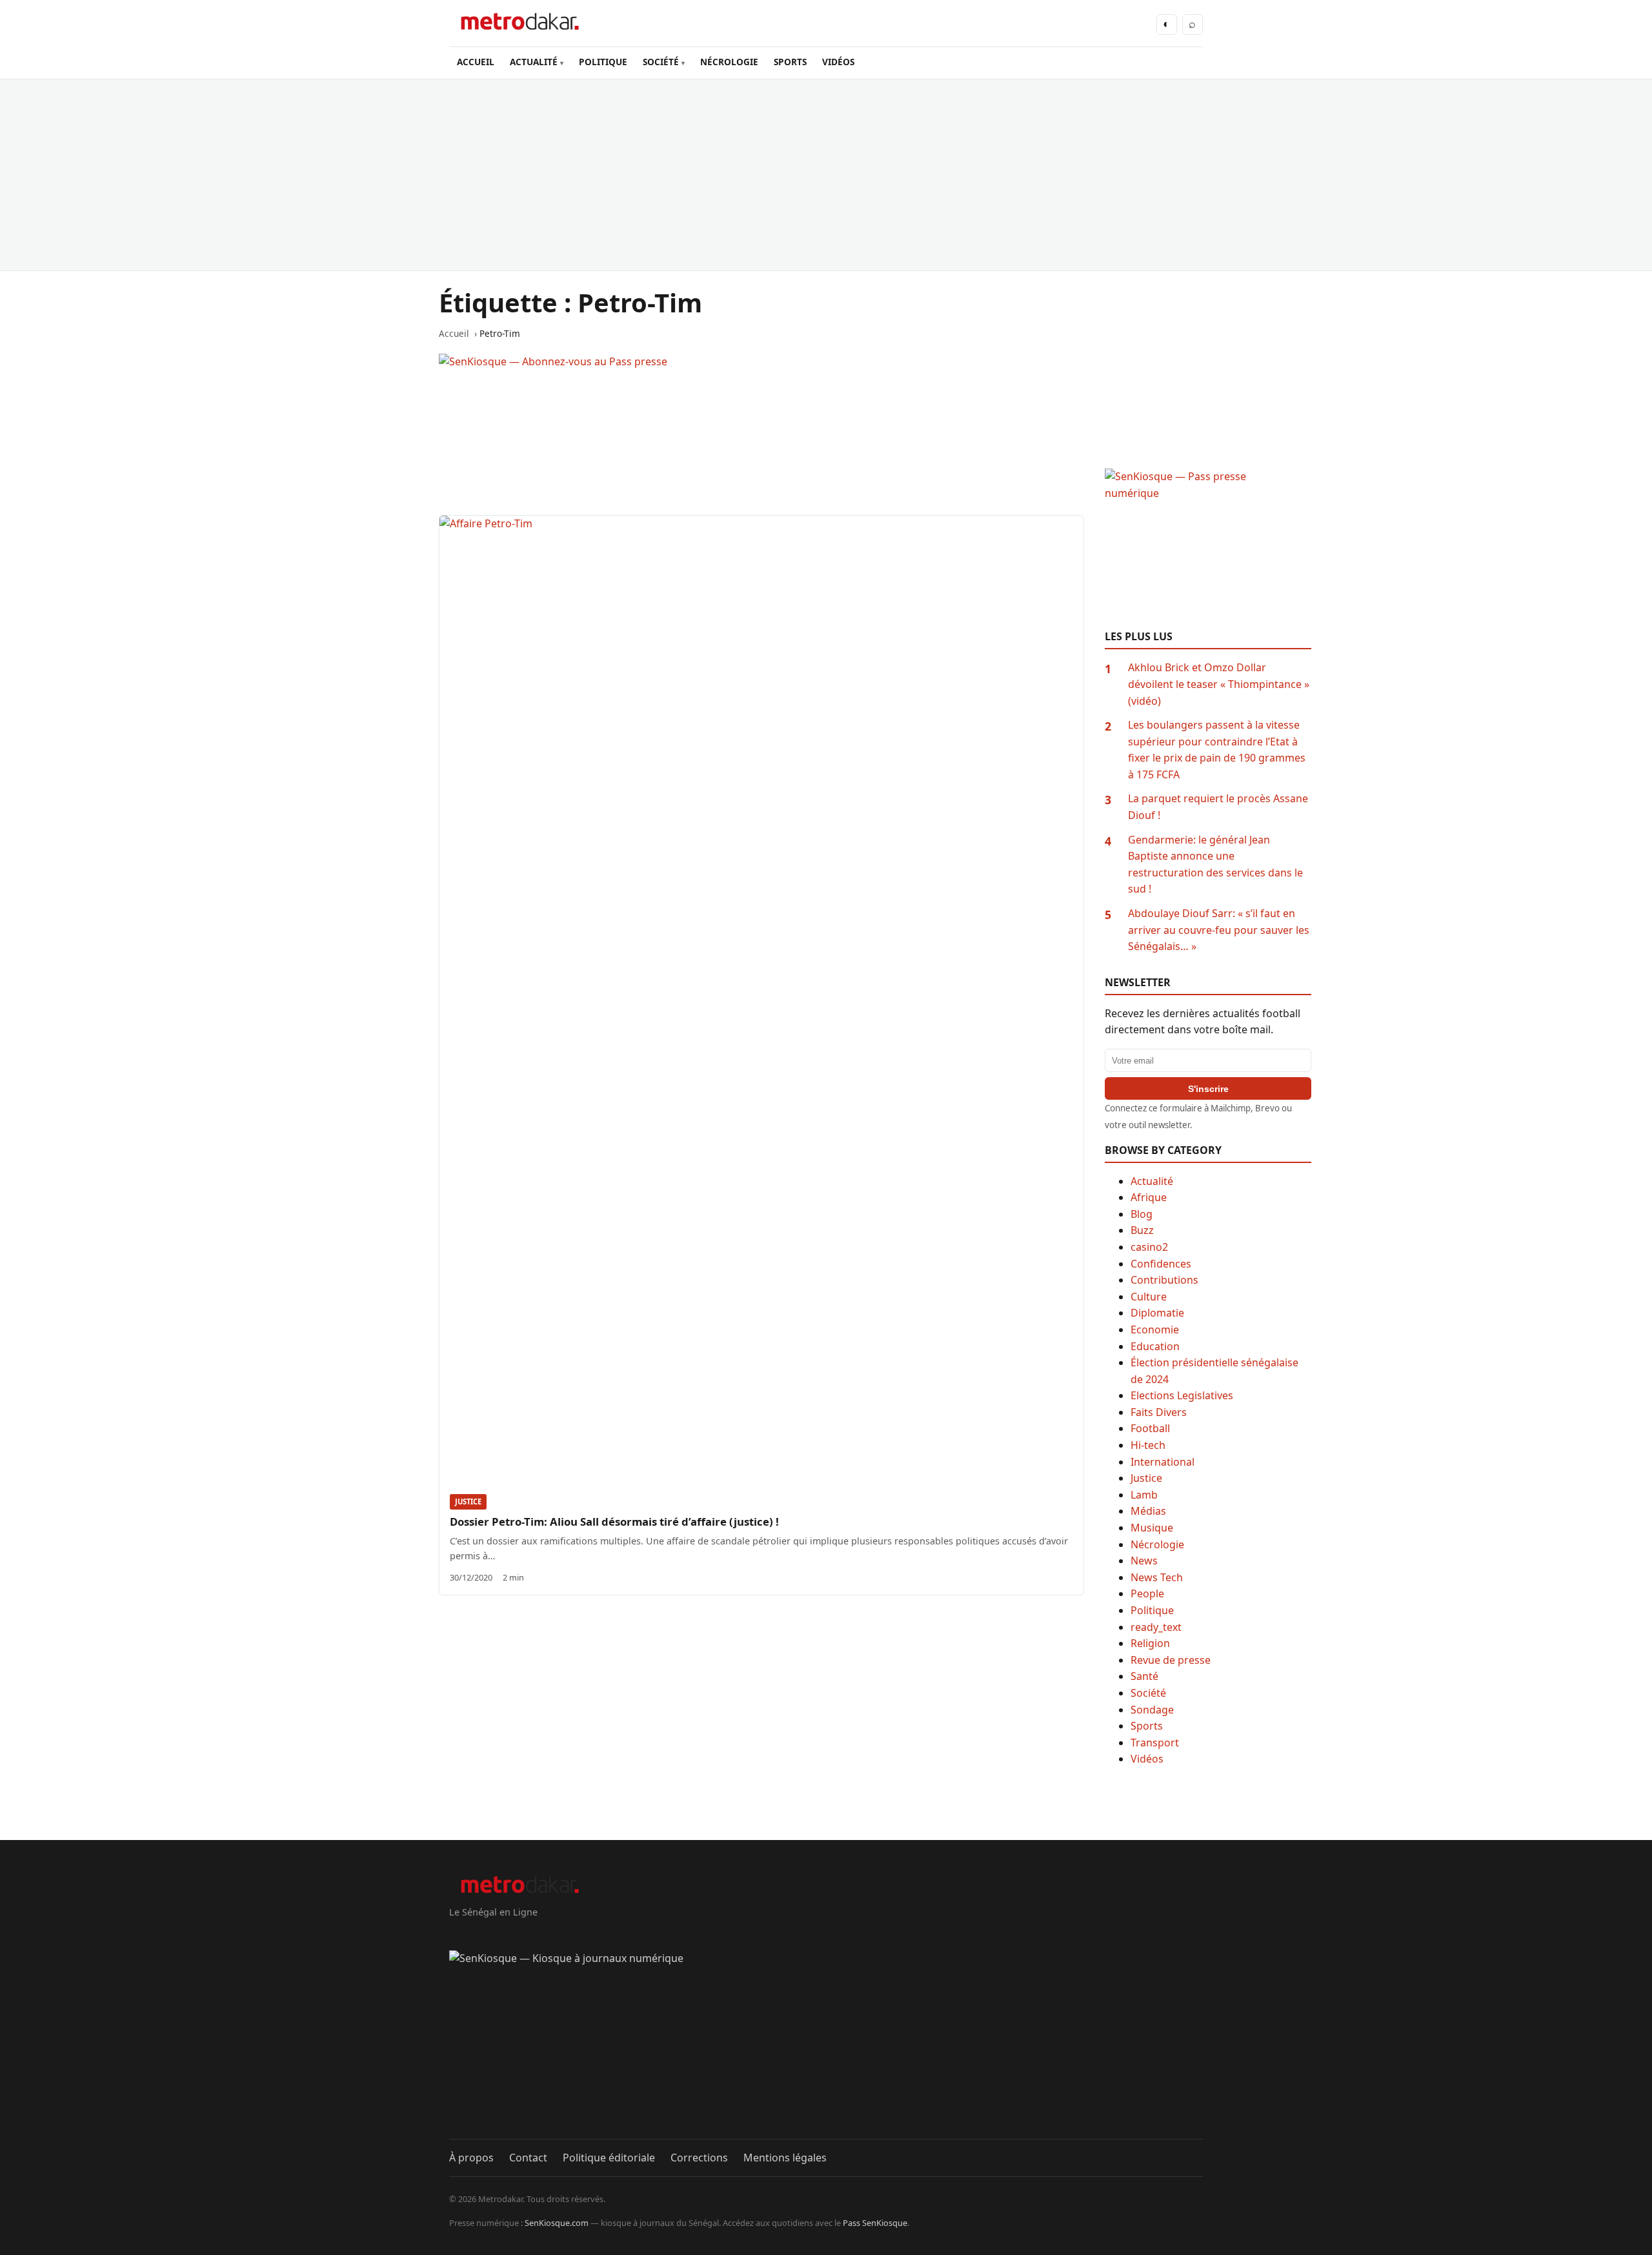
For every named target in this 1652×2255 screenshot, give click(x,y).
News (1144, 1561)
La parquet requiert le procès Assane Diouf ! (1218, 807)
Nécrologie (1157, 1544)
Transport (1155, 1743)
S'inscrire (1208, 1089)
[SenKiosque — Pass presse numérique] (1208, 549)
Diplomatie (1157, 1313)
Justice (468, 1502)
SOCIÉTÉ (661, 62)
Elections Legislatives (1182, 1395)
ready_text (1156, 1627)
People (1147, 1593)
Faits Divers (1159, 1412)
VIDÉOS (838, 62)
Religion (1150, 1643)
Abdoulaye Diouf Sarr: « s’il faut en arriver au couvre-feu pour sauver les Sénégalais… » (1219, 930)
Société (1148, 1693)
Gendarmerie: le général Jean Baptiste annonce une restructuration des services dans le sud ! (1215, 865)
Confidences (1161, 1264)
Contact (528, 2158)
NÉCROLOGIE (729, 62)
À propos (471, 2158)
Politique (1152, 1610)
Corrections (699, 2158)
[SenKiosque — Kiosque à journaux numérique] (826, 2045)
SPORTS (790, 62)
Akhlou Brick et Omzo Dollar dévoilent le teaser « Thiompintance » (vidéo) (1219, 684)
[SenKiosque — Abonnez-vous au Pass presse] (761, 434)
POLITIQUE (603, 62)
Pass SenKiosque (875, 2223)
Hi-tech (1148, 1445)
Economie (1155, 1330)
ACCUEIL (476, 62)
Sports (1147, 1726)
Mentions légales (785, 2158)
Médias (1148, 1511)
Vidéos (1147, 1759)
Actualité (1152, 1181)
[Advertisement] (826, 175)
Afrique (1149, 1197)
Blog (1142, 1214)
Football (1150, 1428)
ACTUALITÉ (534, 62)
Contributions (1164, 1280)
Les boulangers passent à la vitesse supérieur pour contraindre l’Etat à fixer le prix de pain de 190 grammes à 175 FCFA (1217, 750)
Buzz (1142, 1230)
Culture (1149, 1297)
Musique (1152, 1528)
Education (1155, 1346)
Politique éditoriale (609, 2158)
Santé (1144, 1676)
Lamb (1144, 1495)
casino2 (1149, 1247)
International (1163, 1462)
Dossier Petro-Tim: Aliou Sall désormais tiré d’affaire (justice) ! (614, 1522)
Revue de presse (1171, 1660)
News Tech (1157, 1577)
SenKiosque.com (557, 2223)
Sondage (1152, 1710)
